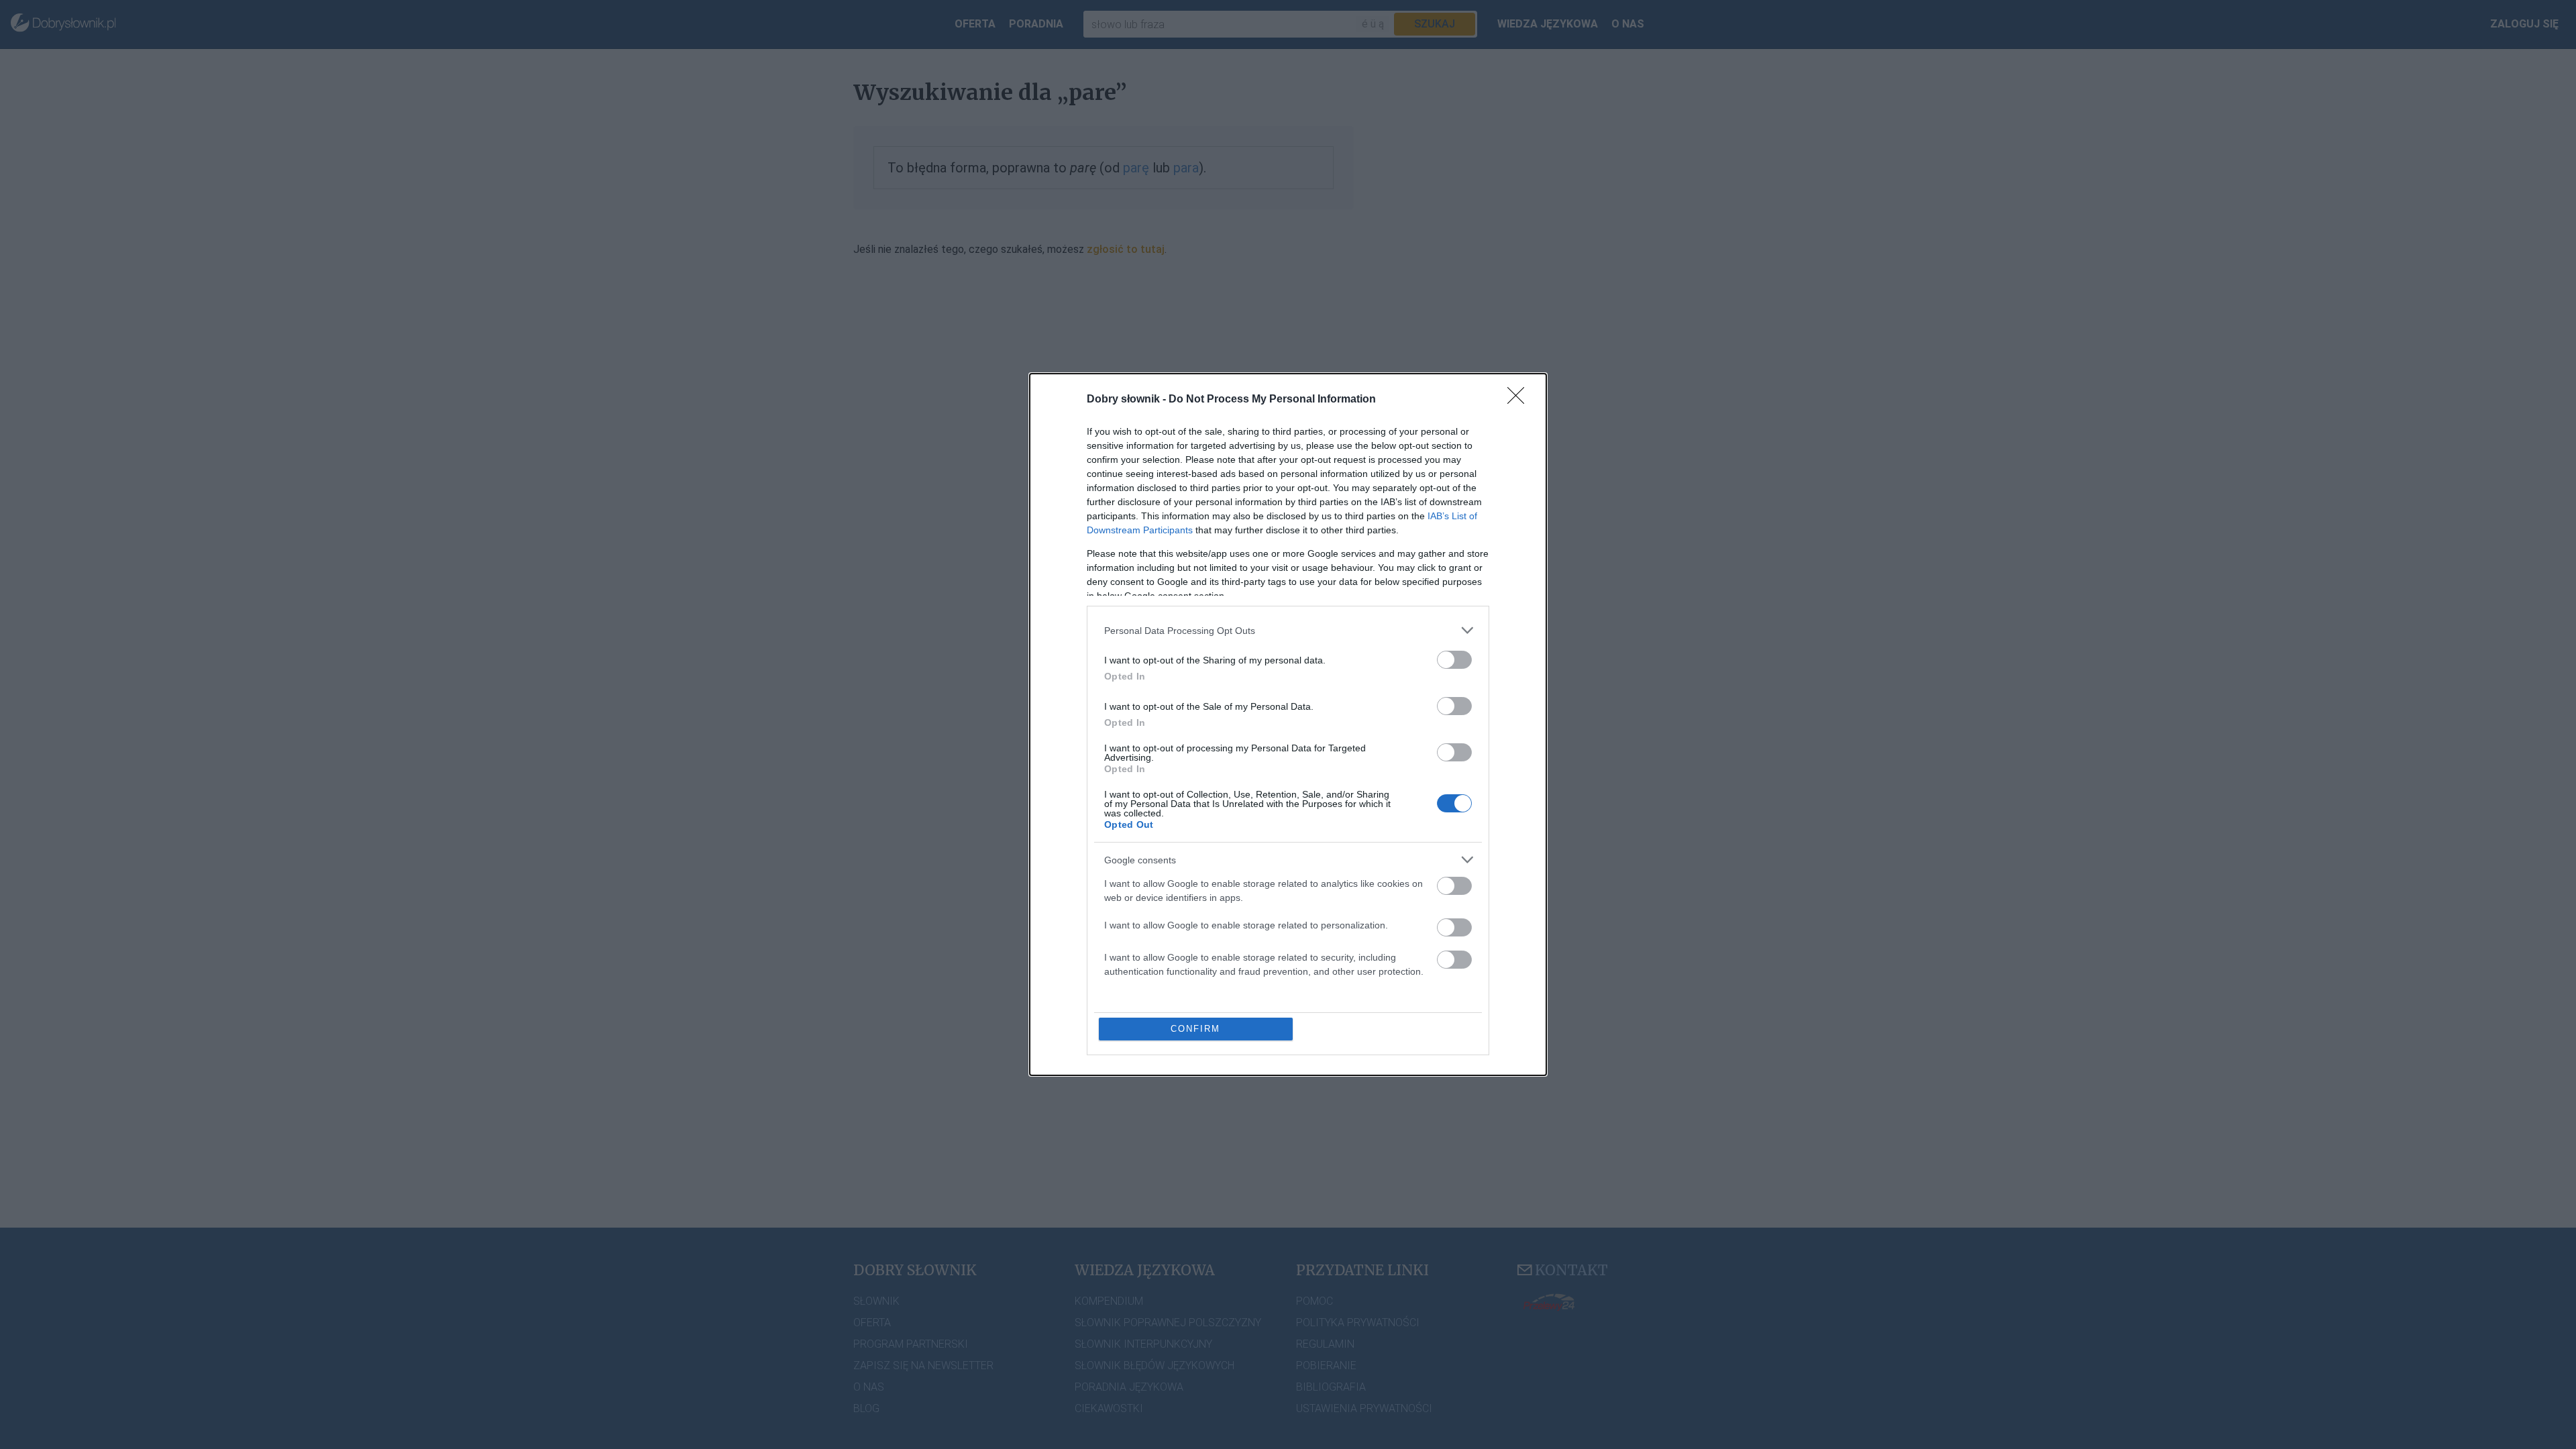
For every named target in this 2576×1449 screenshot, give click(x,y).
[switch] (1454, 660)
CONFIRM (1195, 1029)
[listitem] (1288, 630)
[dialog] (1288, 724)
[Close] (1520, 400)
